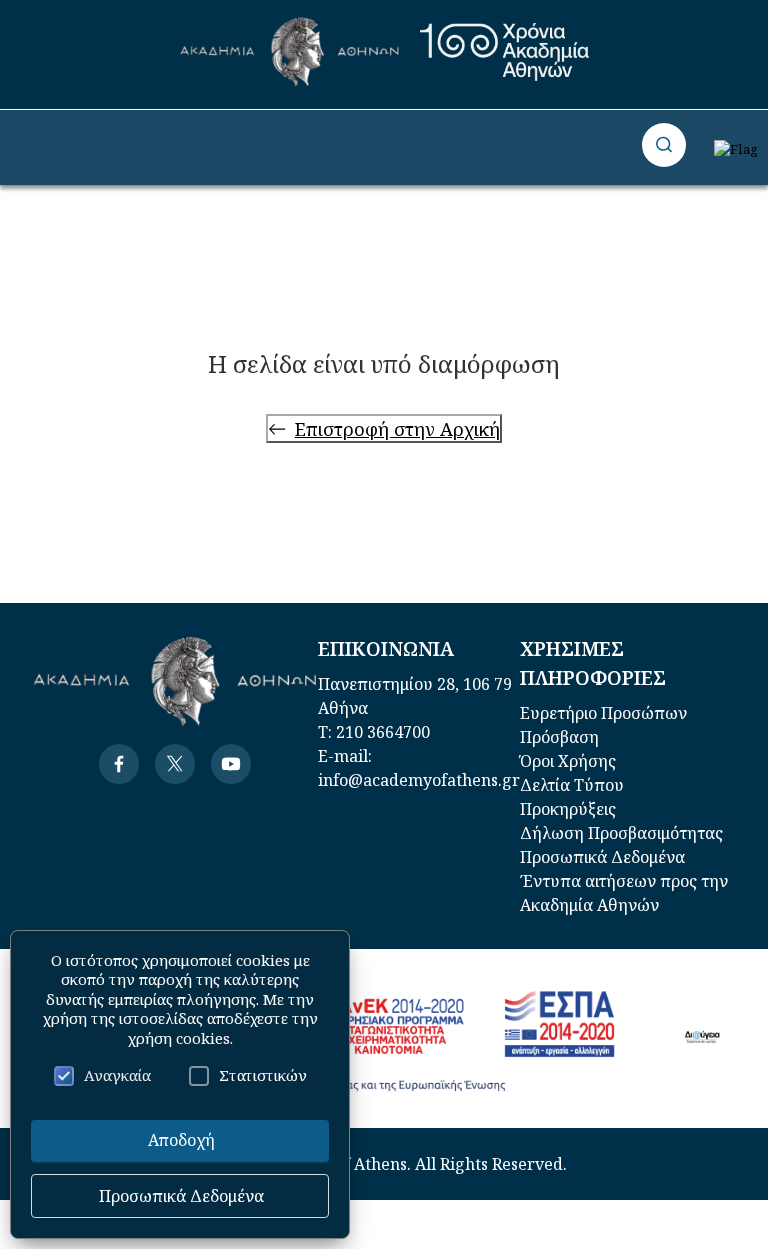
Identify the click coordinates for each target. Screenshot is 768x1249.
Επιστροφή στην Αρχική (397, 428)
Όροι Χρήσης (568, 761)
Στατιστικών (263, 1075)
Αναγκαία (117, 1075)
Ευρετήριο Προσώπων (603, 713)
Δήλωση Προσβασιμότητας (621, 833)
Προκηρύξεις (568, 809)
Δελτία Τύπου (572, 785)
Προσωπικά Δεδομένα (602, 857)
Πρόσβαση (559, 737)
